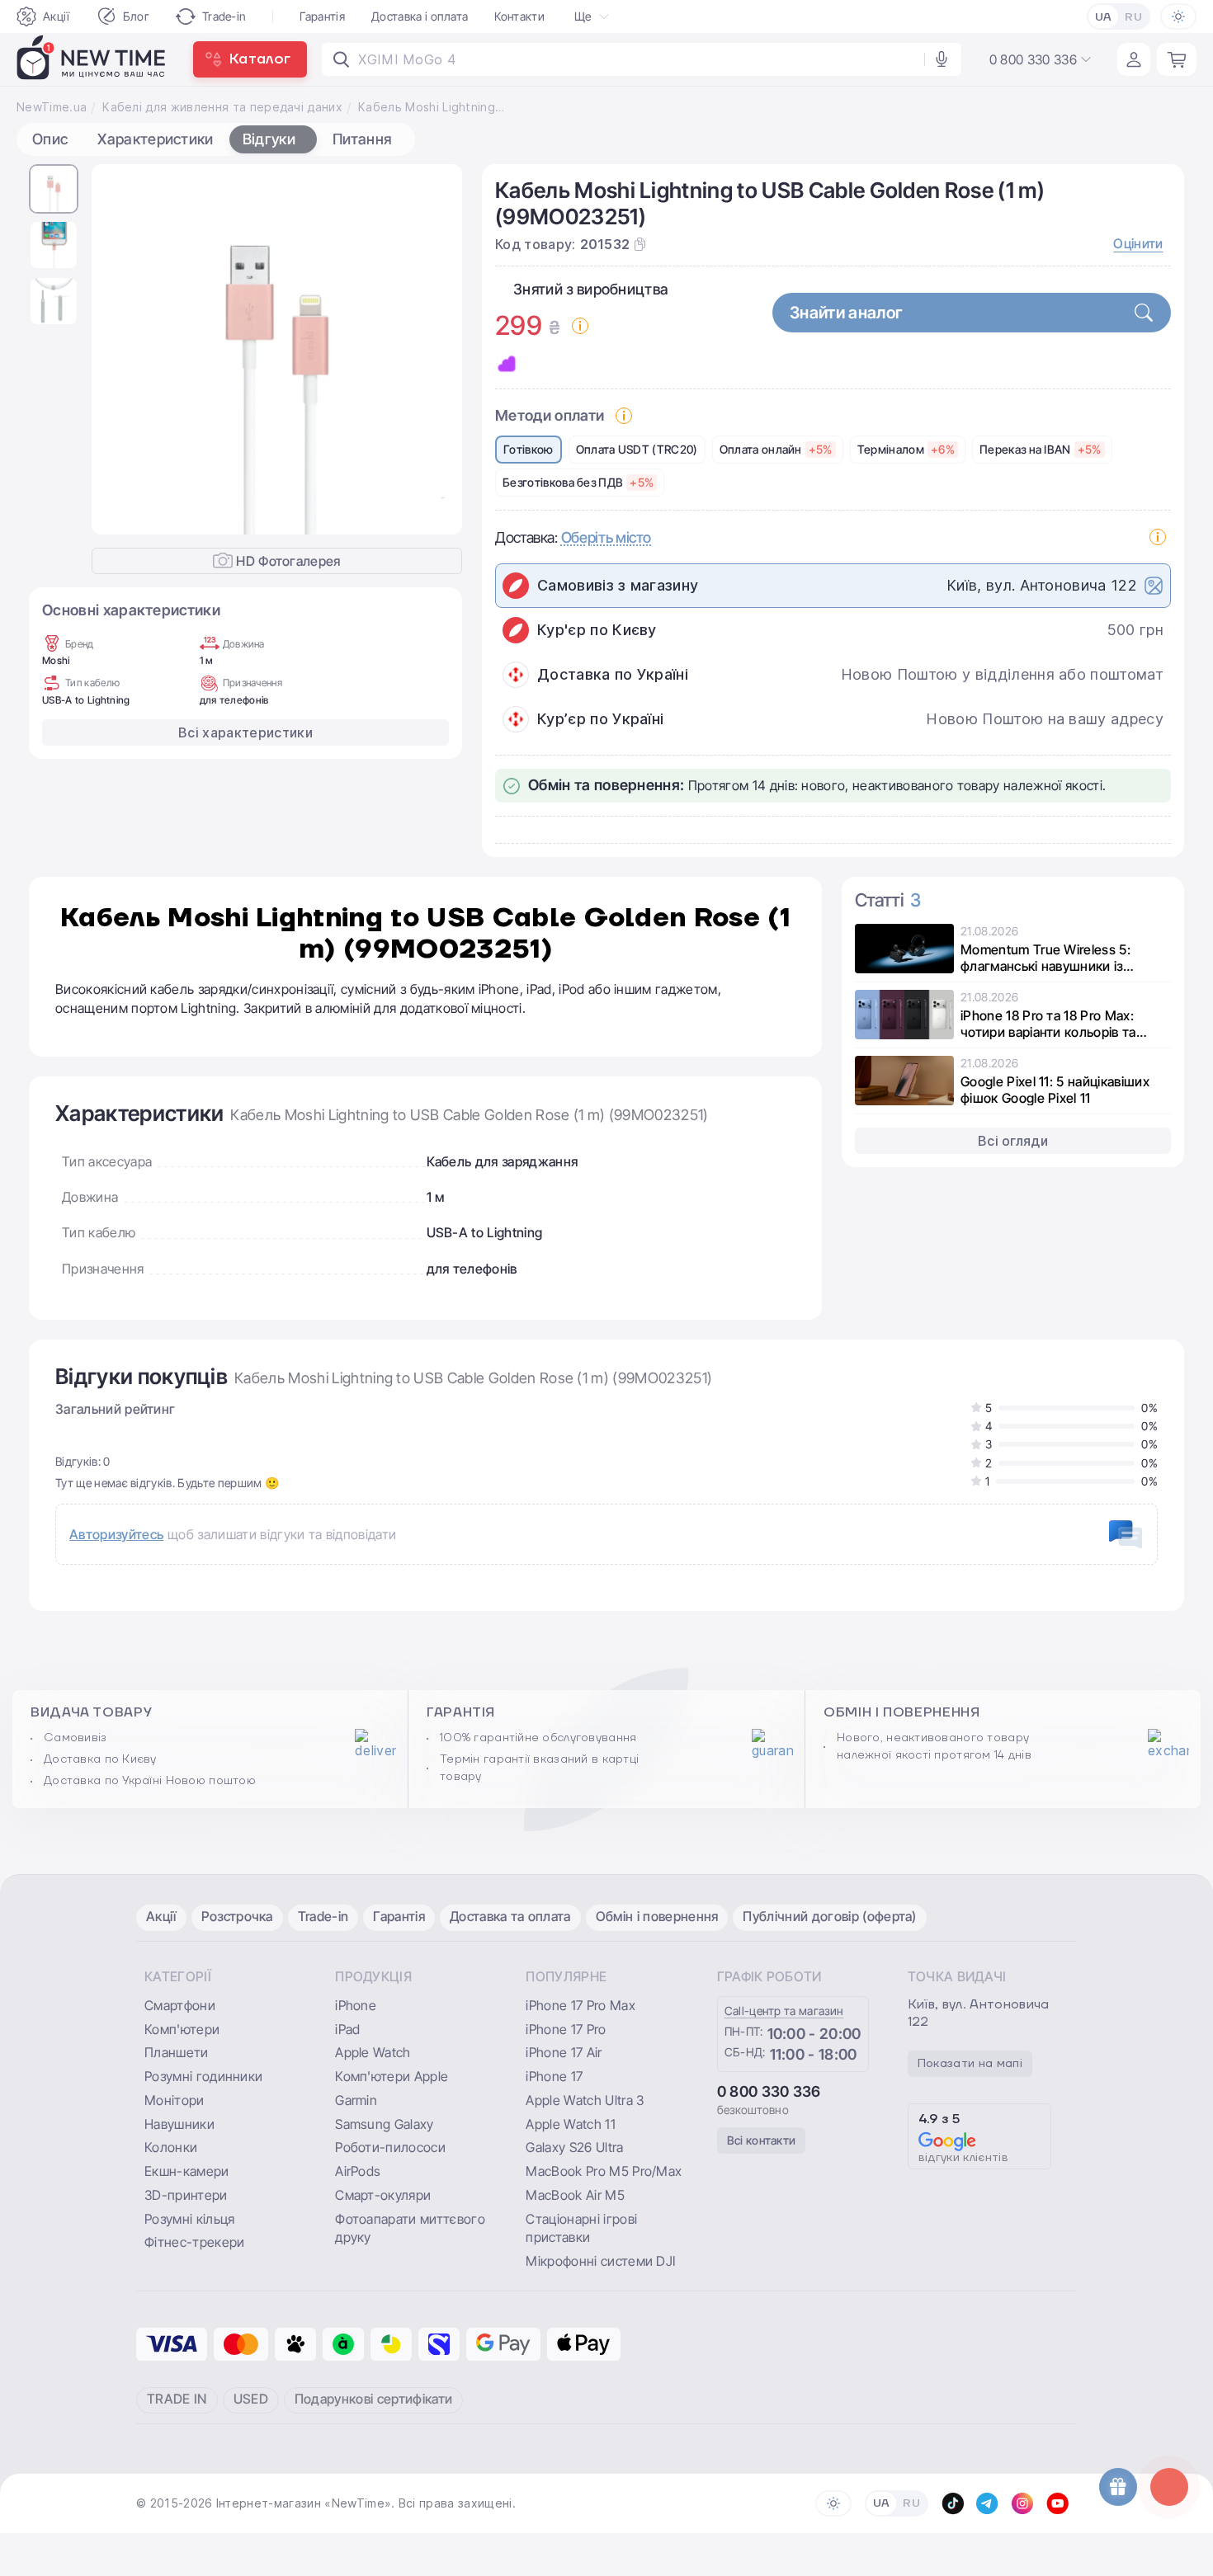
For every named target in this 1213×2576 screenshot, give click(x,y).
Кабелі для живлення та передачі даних (222, 107)
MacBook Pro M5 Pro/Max (604, 2171)
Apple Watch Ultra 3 (585, 2100)
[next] (437, 350)
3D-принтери (186, 2195)
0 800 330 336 (769, 2091)
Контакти (519, 16)
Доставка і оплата (420, 16)
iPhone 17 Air (564, 2052)
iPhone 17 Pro (566, 2029)
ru (1133, 17)
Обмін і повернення (657, 1916)
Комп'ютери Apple (392, 2076)
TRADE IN (177, 2399)
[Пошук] (342, 59)
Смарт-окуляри (383, 2195)
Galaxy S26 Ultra (574, 2147)
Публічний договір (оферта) (829, 1916)
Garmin (356, 2100)
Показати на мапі (970, 2064)
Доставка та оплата (510, 1916)
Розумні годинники (203, 2076)
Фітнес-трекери (194, 2242)
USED (251, 2399)
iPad (347, 2029)
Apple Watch (373, 2052)
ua (1104, 17)
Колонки (171, 2147)
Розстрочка (237, 1916)
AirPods (358, 2171)
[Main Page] (92, 59)
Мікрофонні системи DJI (600, 2261)
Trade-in (224, 16)
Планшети (177, 2052)
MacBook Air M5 (575, 2195)
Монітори (175, 2100)
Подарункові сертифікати (373, 2399)
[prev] (117, 350)
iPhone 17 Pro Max (580, 2005)
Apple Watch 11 (570, 2124)
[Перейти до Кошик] (1177, 59)
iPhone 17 (554, 2076)
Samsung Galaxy (384, 2124)
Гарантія (322, 16)
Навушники (179, 2124)
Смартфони (180, 2005)
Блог (136, 16)
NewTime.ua (52, 107)
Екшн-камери (187, 2171)
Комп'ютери (182, 2029)
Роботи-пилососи (390, 2147)
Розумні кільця (189, 2219)
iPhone (356, 2005)
